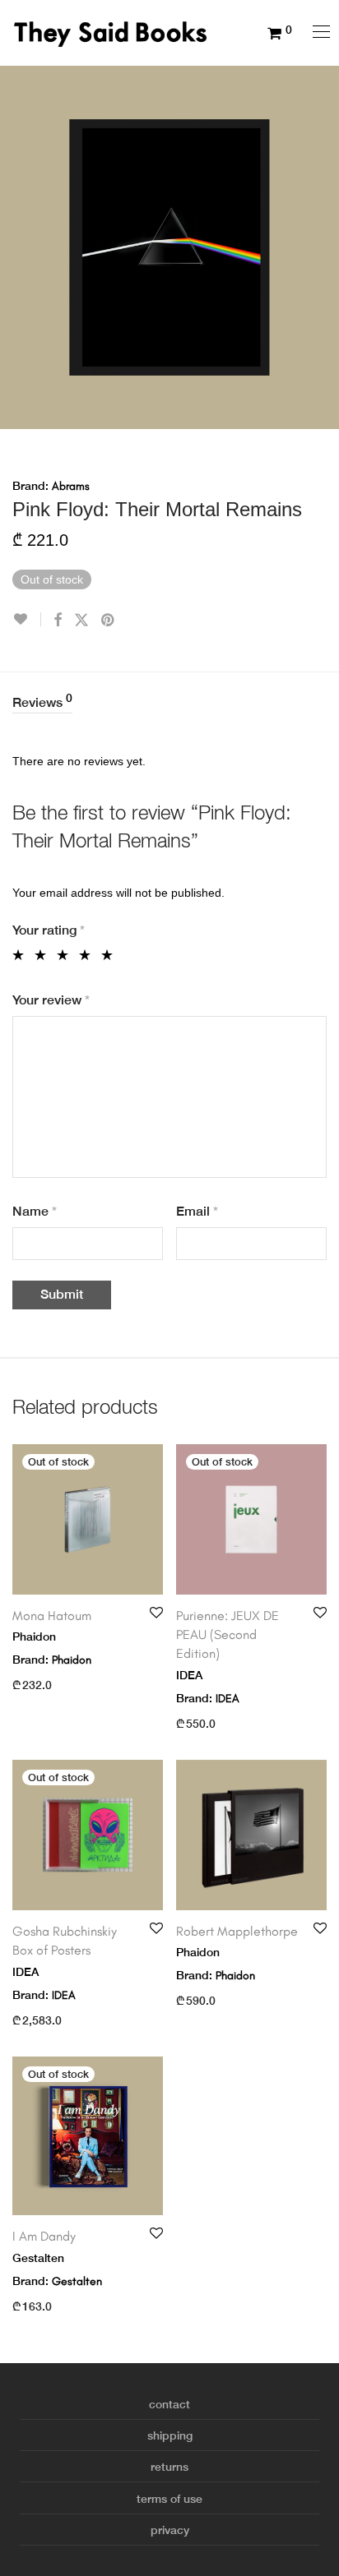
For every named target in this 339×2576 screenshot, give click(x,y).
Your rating (49, 930)
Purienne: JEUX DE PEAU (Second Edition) (228, 1635)
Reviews (42, 701)
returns (169, 2467)
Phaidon (72, 1660)
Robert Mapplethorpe (237, 1931)
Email (197, 1211)
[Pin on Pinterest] (109, 621)
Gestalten (77, 2281)
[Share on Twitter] (81, 621)
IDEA (228, 1699)
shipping (170, 2435)
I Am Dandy (44, 2236)
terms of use (169, 2499)
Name (35, 1211)
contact (169, 2404)
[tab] (169, 703)
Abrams (71, 486)
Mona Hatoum (52, 1616)
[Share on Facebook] (58, 621)
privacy (170, 2530)
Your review (51, 1000)
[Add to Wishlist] (27, 619)
